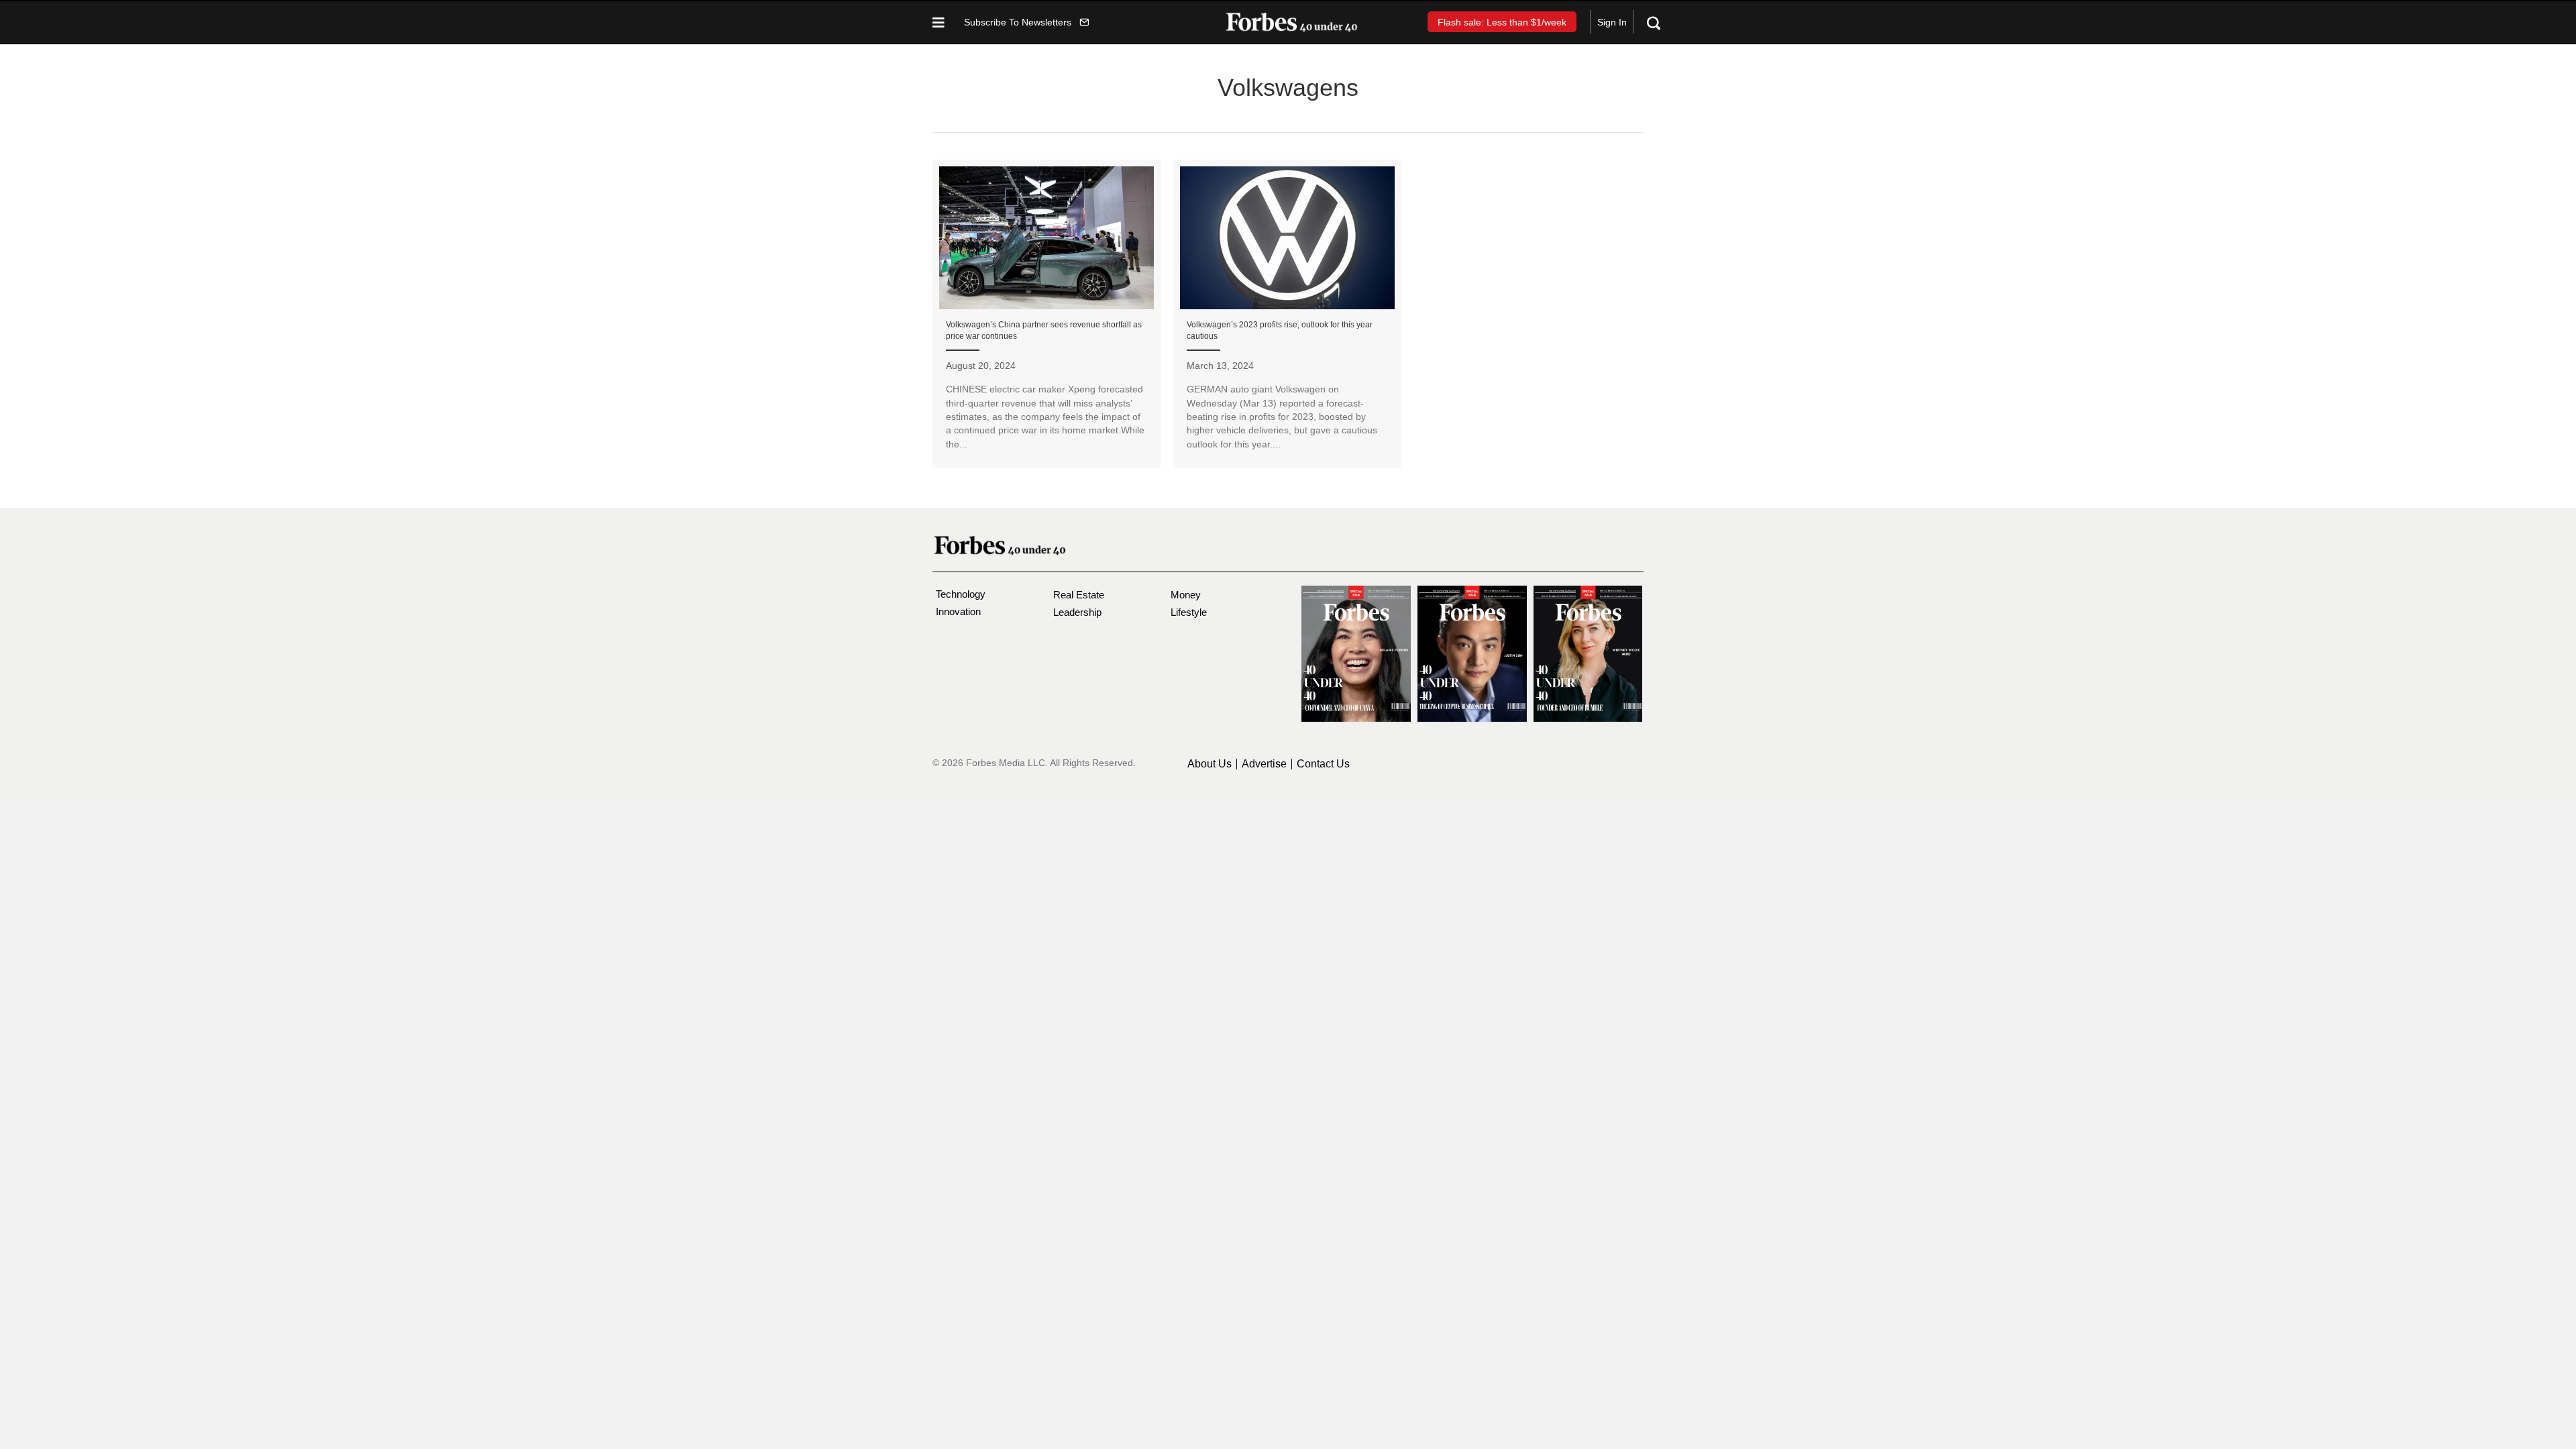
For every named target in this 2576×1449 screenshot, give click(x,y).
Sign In (1612, 22)
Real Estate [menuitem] (1079, 595)
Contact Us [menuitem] (1323, 764)
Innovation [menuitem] (958, 611)
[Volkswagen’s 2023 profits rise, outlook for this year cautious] (1287, 314)
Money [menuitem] (1186, 595)
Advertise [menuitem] (1264, 764)
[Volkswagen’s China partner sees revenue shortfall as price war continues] (1046, 314)
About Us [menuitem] (1210, 764)
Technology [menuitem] (961, 594)
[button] (1026, 22)
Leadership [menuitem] (1077, 612)
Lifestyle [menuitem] (1189, 612)
